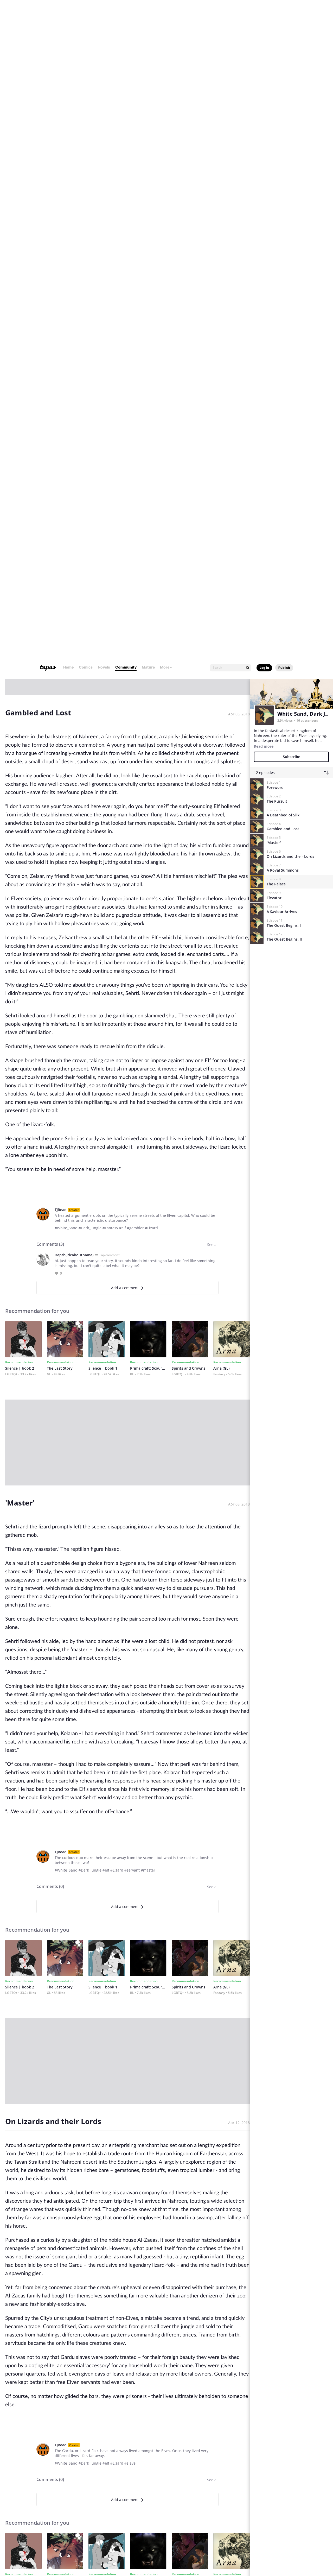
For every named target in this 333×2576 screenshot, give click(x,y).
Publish (284, 14)
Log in (264, 14)
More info (32, 2551)
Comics (86, 13)
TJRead (61, 556)
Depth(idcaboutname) (74, 602)
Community (126, 13)
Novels (104, 13)
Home (68, 13)
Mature (148, 13)
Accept (292, 2550)
